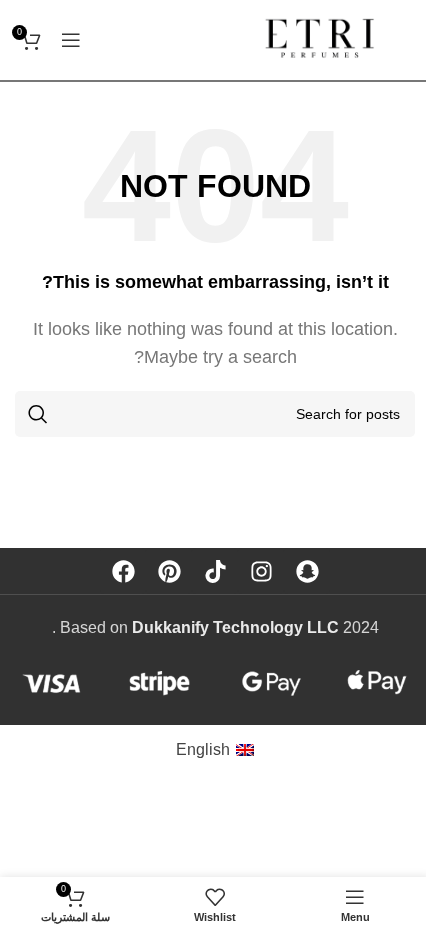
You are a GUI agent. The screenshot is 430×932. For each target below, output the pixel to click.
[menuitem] (215, 750)
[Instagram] (261, 571)
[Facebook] (123, 571)
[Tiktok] (215, 571)
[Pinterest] (169, 571)
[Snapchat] (307, 571)
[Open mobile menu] (71, 40)
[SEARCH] (38, 414)
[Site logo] (326, 38)
